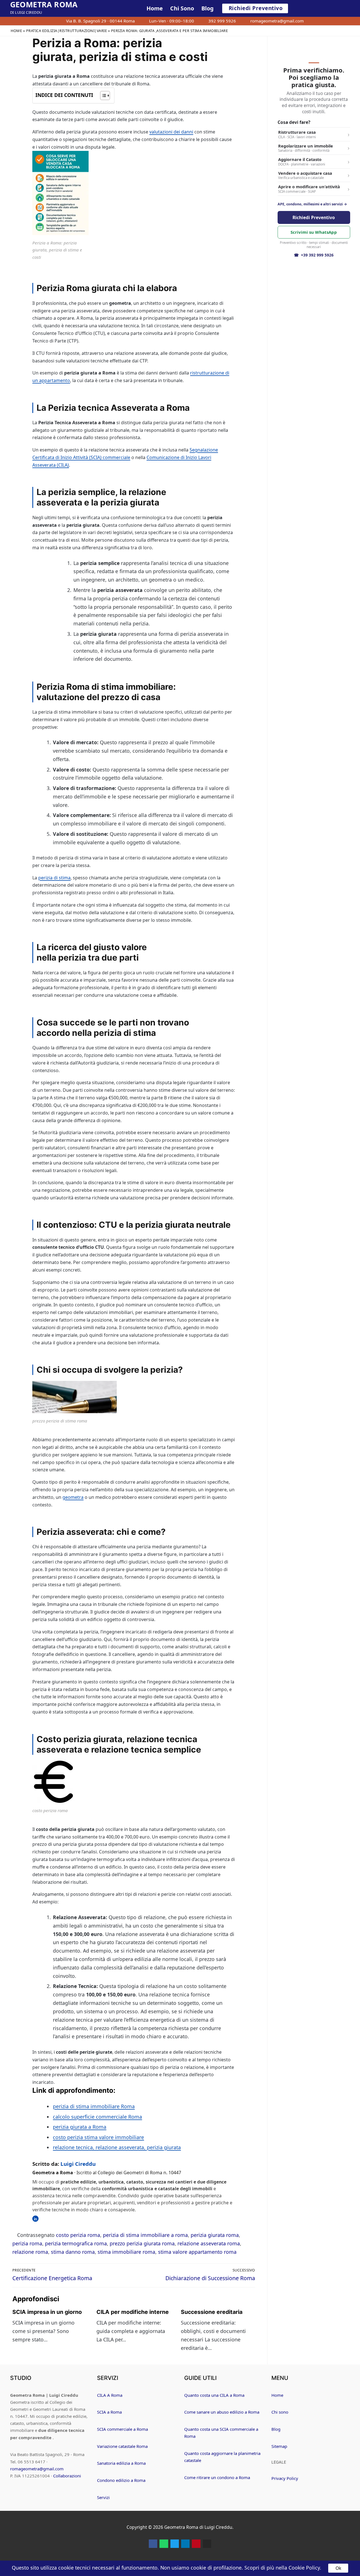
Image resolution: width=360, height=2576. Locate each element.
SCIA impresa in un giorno (47, 2312)
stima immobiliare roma (126, 2252)
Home (16, 31)
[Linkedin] (185, 2544)
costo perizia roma (78, 2235)
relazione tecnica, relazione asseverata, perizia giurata (117, 2147)
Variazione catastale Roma (122, 2446)
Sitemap (279, 2446)
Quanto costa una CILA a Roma (214, 2395)
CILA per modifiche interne (133, 2312)
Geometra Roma (44, 4)
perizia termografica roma (76, 2243)
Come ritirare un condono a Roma (217, 2477)
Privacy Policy (285, 2478)
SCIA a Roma (109, 2412)
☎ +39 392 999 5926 (314, 255)
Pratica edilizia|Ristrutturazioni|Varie (67, 31)
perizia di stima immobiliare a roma (145, 2235)
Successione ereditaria (212, 2312)
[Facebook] (153, 2544)
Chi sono (280, 2412)
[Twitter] (175, 2544)
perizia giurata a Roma (80, 2127)
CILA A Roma (110, 2395)
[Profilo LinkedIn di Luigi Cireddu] (35, 2219)
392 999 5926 (222, 21)
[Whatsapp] (164, 2544)
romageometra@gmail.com (277, 21)
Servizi (103, 2497)
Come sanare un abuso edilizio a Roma (222, 2412)
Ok (338, 2568)
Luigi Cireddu (78, 2164)
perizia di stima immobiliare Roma (94, 2106)
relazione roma (30, 2252)
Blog (276, 2429)
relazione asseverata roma (209, 2243)
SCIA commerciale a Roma (122, 2429)
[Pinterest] (196, 2544)
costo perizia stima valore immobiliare (98, 2137)
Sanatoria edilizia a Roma (121, 2463)
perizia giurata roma (215, 2235)
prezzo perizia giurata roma (142, 2243)
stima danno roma (73, 2252)
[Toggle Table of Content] (102, 96)
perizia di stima (54, 878)
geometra (73, 1497)
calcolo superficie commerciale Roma (97, 2117)
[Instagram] (207, 2544)
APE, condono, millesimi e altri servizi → (312, 204)
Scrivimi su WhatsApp (314, 232)
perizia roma (27, 2243)
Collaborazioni (67, 2476)
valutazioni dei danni (171, 132)
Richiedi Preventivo (314, 217)
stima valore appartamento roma (197, 2252)
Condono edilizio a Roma (121, 2480)
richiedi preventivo (256, 8)
